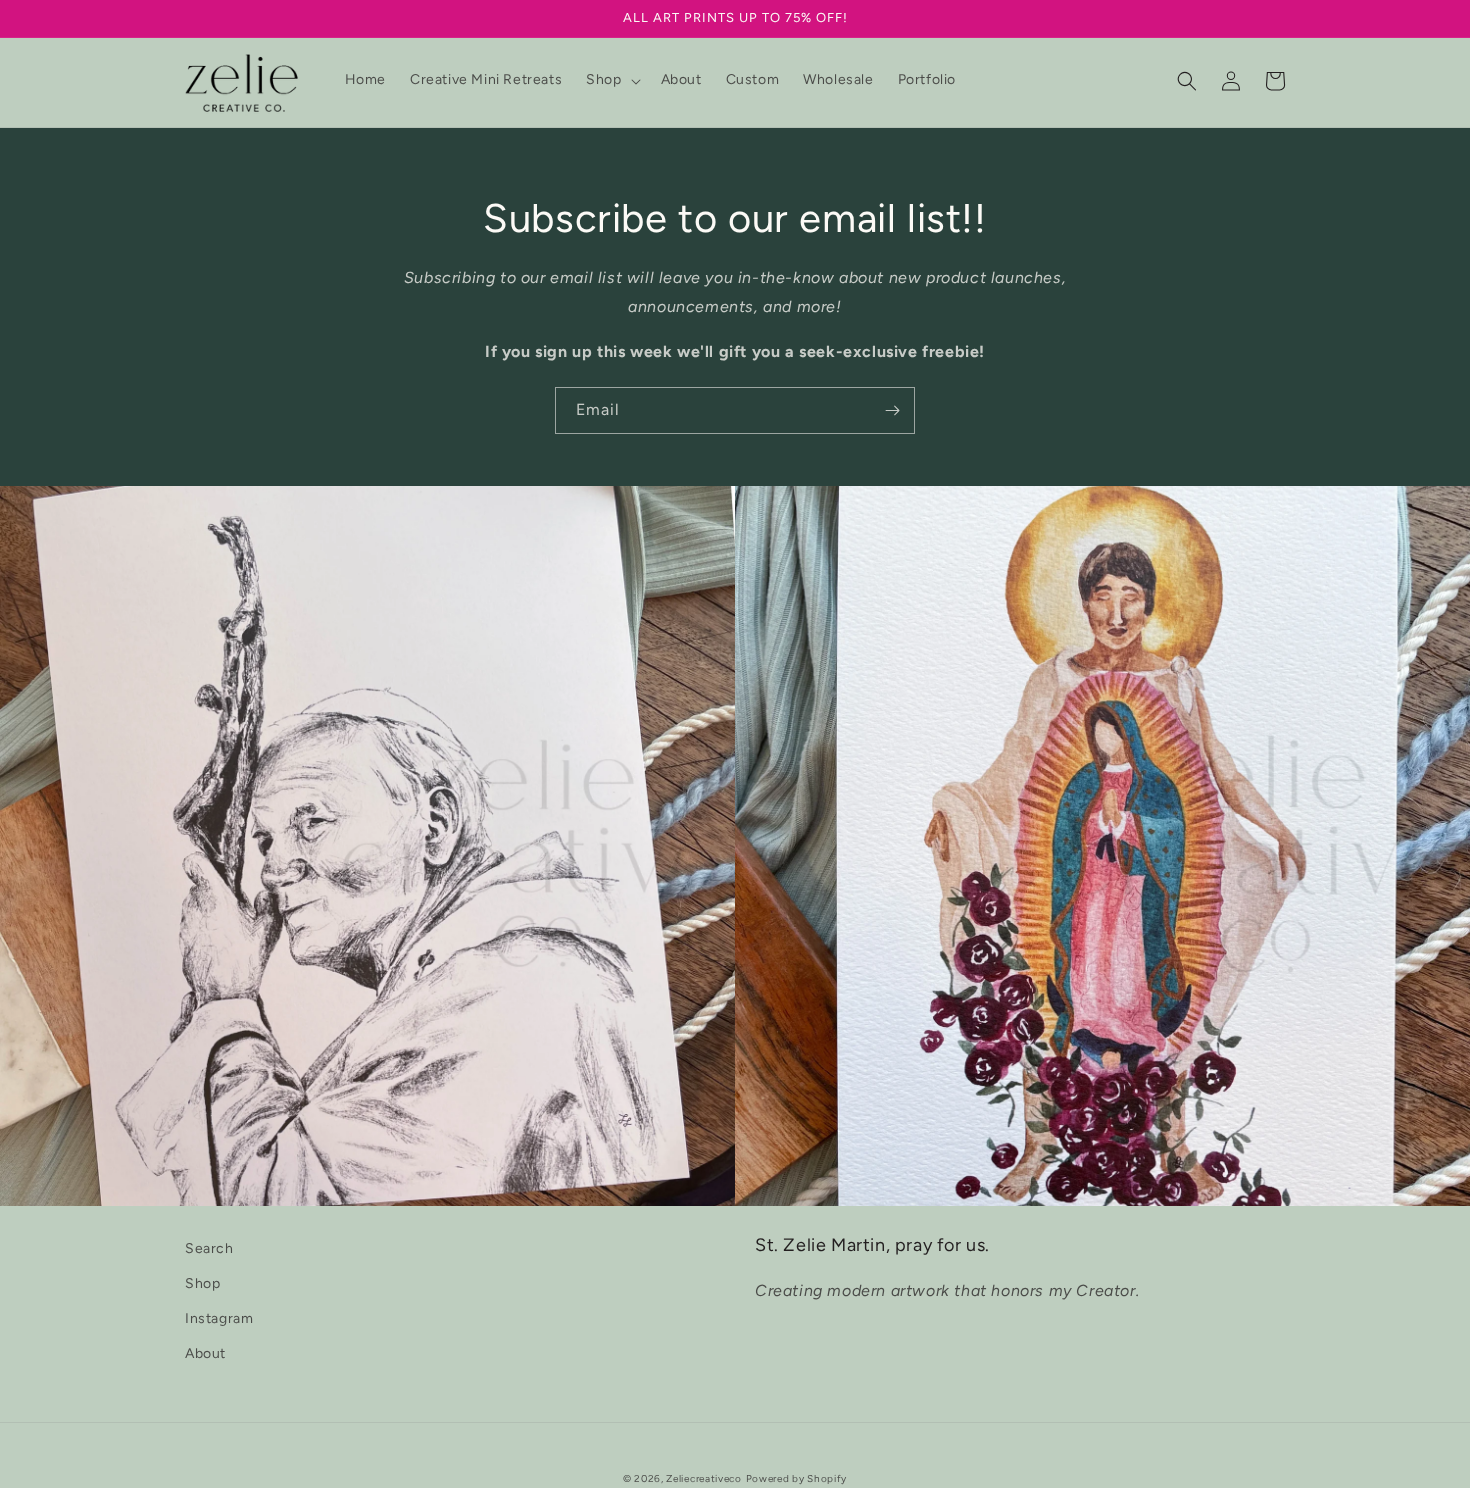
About (205, 1353)
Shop (202, 1283)
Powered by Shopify (797, 1478)
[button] (611, 80)
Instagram (219, 1318)
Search (209, 1248)
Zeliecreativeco (704, 1478)
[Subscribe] (892, 410)
